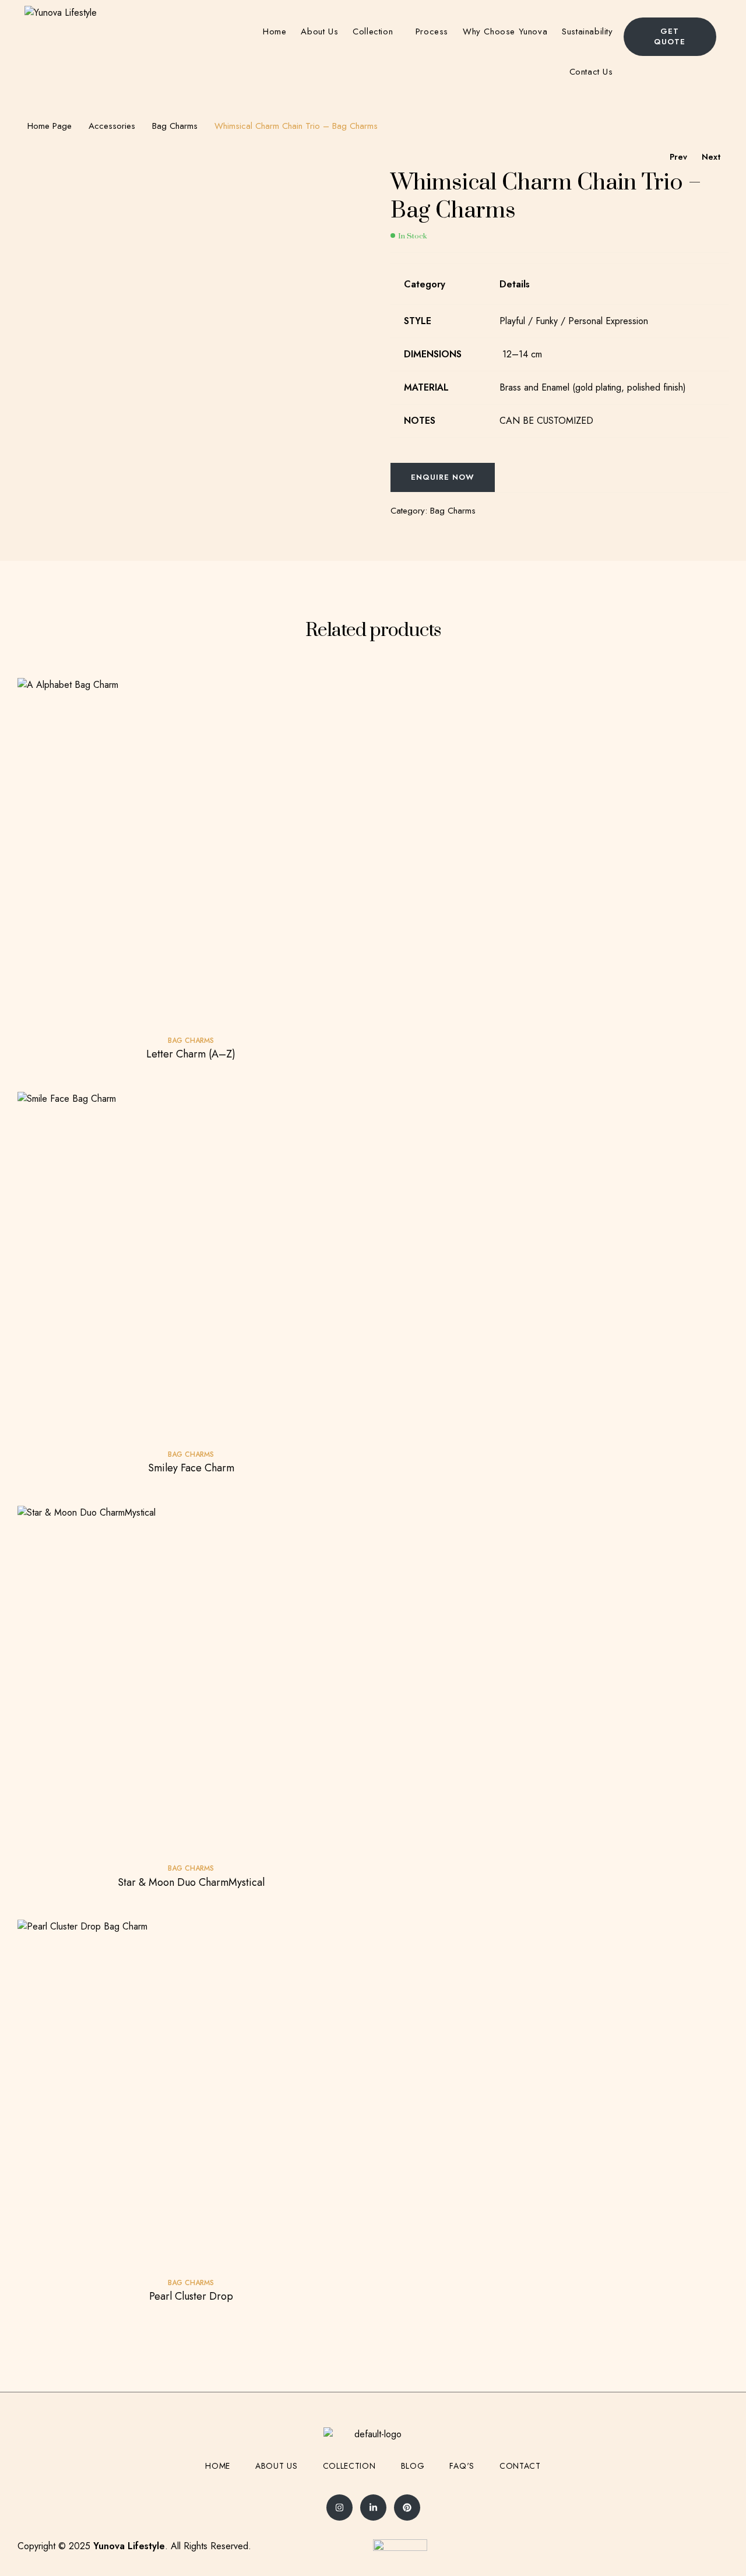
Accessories (112, 126)
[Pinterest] (407, 2508)
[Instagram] (339, 2508)
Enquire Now (443, 477)
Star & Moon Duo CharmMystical (191, 1882)
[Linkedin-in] (373, 2508)
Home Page (50, 126)
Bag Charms (175, 126)
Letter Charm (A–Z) (191, 1054)
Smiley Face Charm (191, 1468)
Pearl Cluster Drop (191, 2296)
